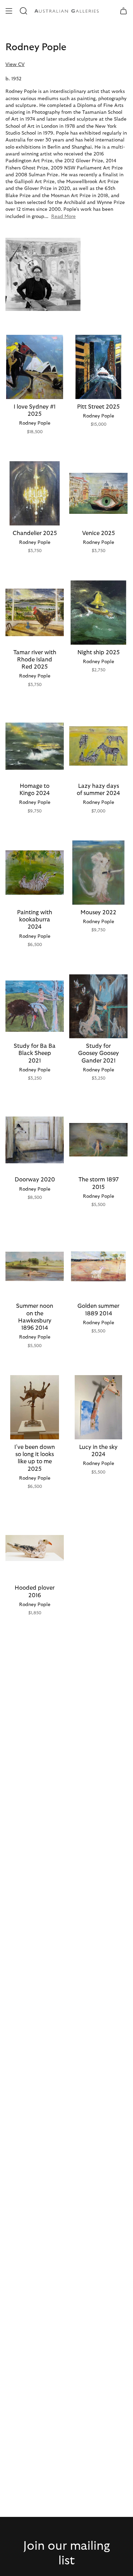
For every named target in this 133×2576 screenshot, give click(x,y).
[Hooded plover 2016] (35, 1548)
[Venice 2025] (98, 493)
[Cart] (123, 11)
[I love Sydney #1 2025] (35, 367)
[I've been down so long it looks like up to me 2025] (35, 1407)
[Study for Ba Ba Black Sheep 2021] (35, 1006)
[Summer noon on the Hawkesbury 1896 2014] (35, 1266)
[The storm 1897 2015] (98, 1140)
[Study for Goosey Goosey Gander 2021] (98, 1006)
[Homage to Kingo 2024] (35, 746)
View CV (15, 65)
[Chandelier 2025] (35, 493)
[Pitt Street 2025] (98, 367)
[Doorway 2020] (35, 1140)
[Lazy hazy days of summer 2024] (98, 746)
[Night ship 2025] (98, 613)
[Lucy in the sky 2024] (98, 1407)
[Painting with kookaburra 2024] (35, 873)
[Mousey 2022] (98, 873)
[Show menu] (9, 11)
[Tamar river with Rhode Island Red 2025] (35, 613)
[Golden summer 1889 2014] (98, 1266)
